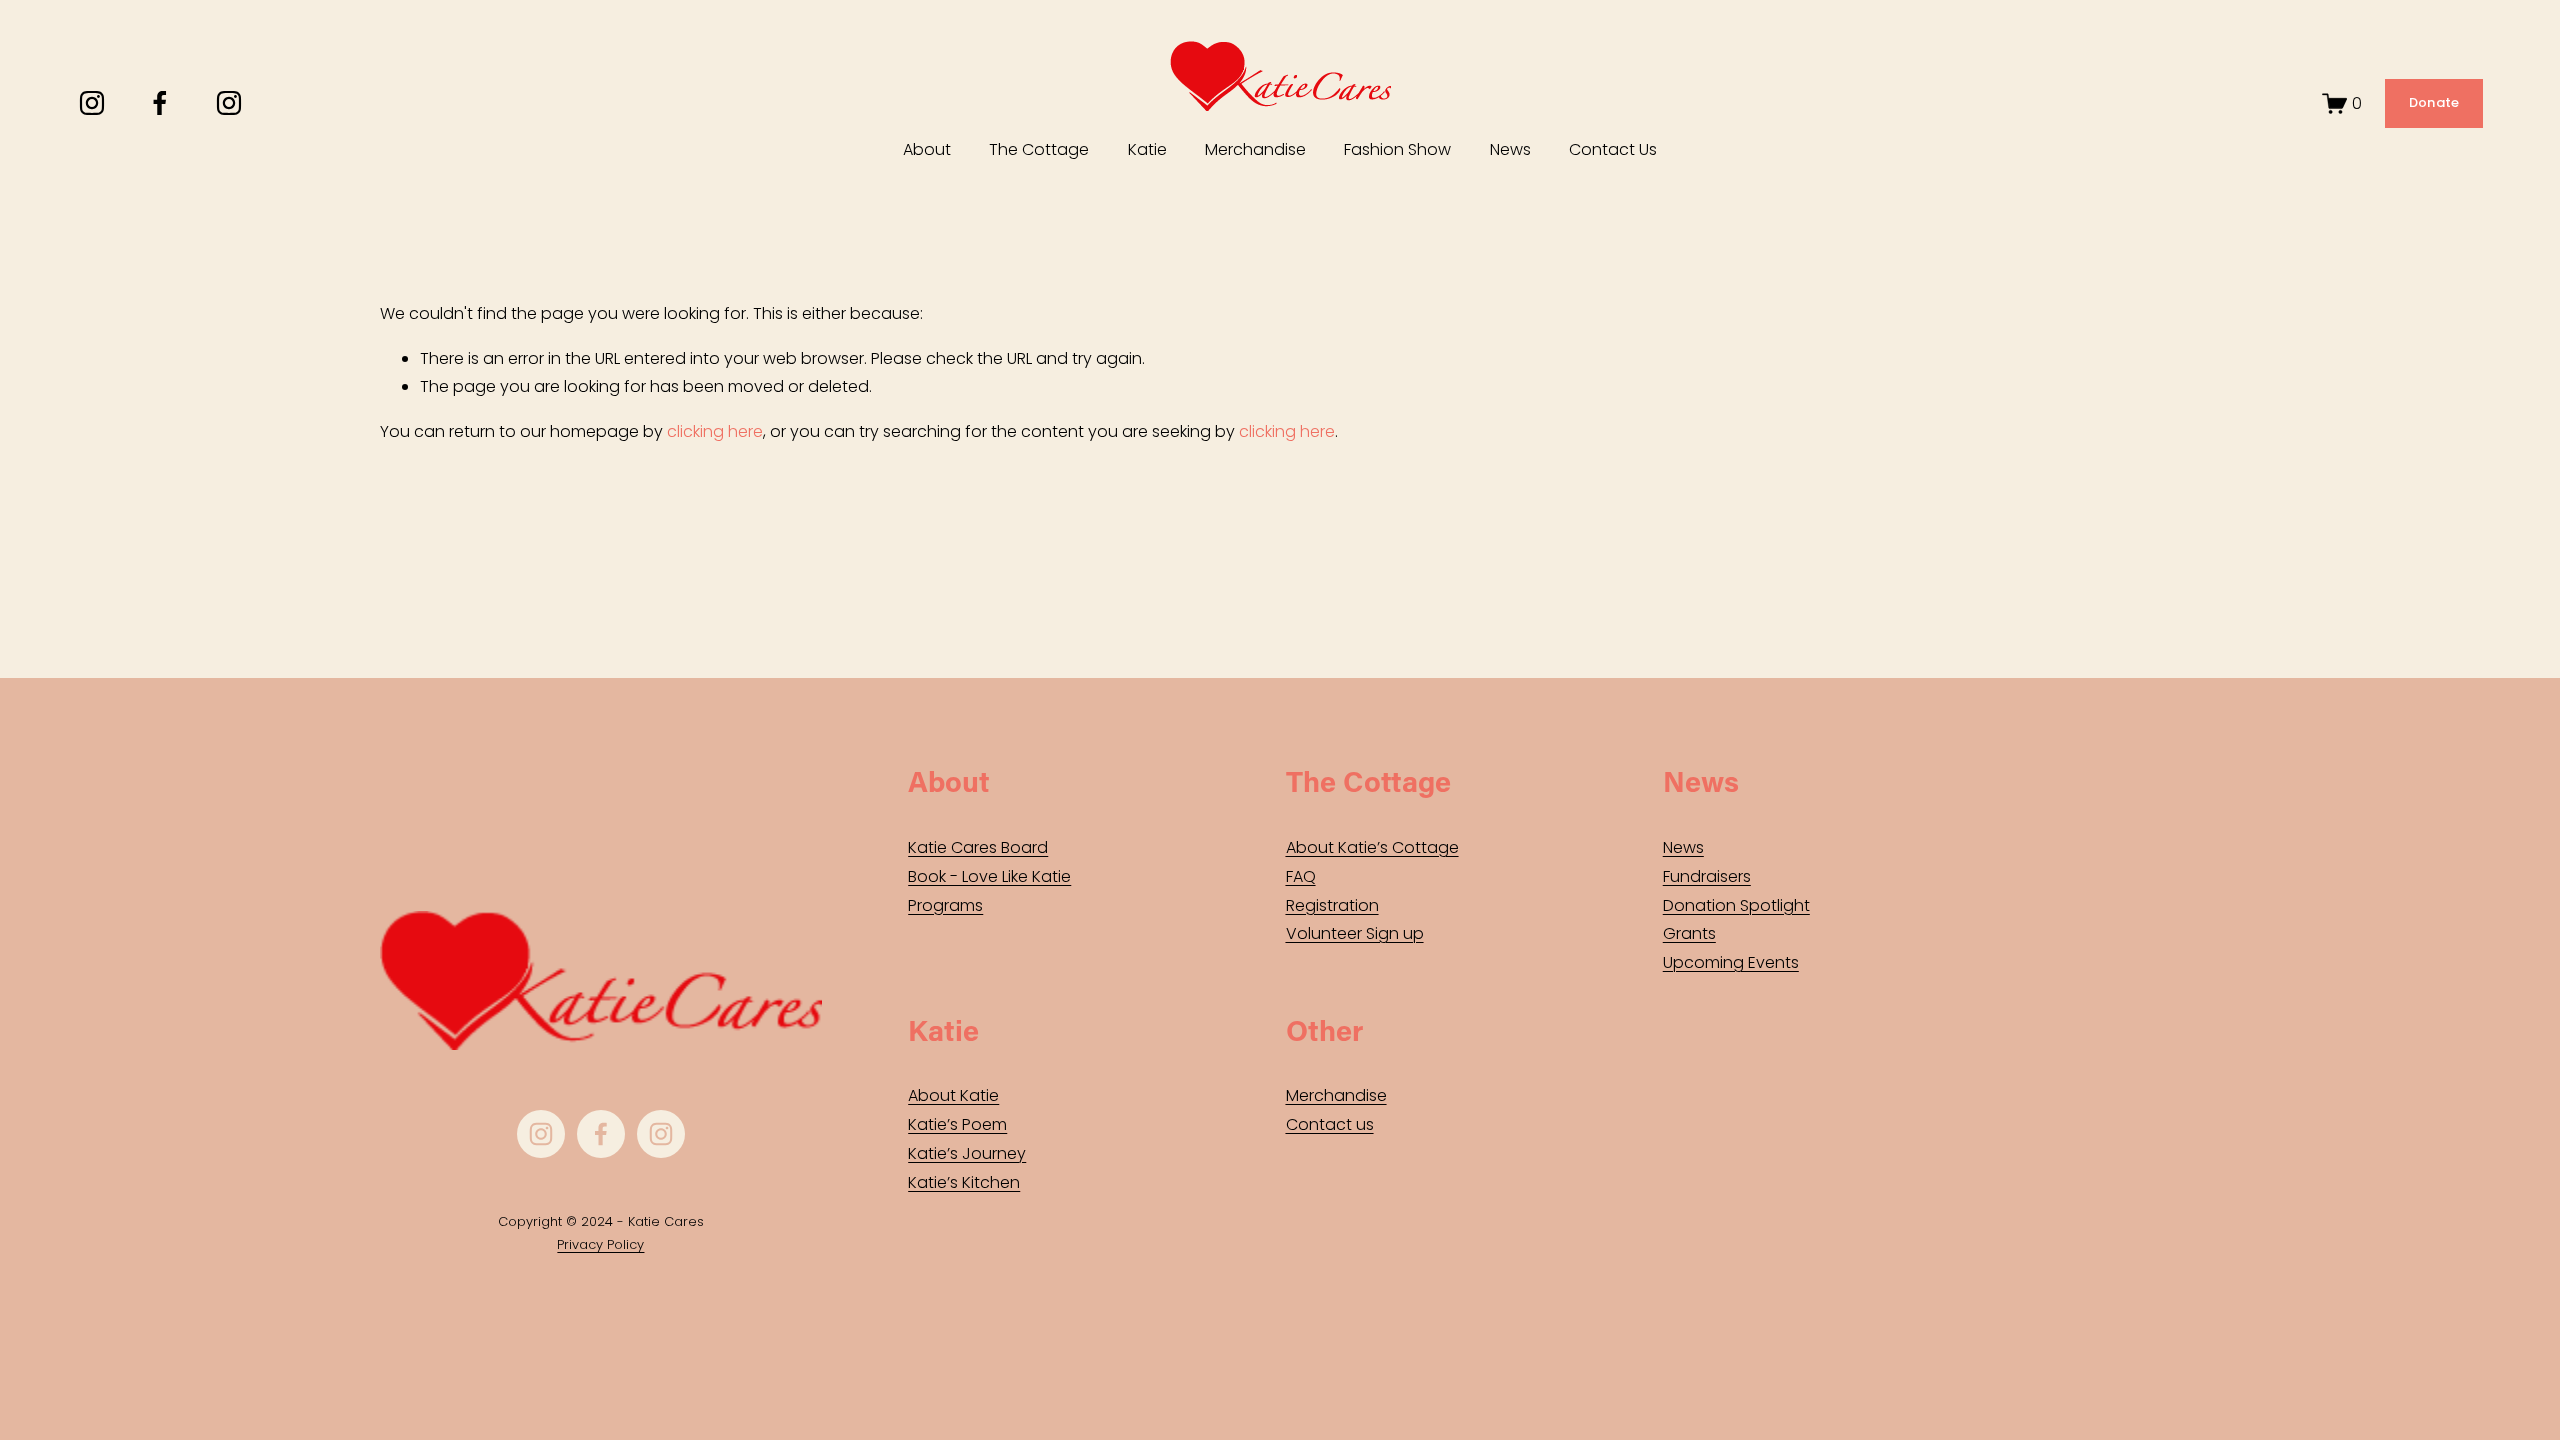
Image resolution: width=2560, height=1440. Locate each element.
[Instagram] (92, 103)
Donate (2434, 102)
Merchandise (1255, 149)
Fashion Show (1397, 149)
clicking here (715, 431)
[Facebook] (160, 103)
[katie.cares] (229, 103)
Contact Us (1613, 149)
